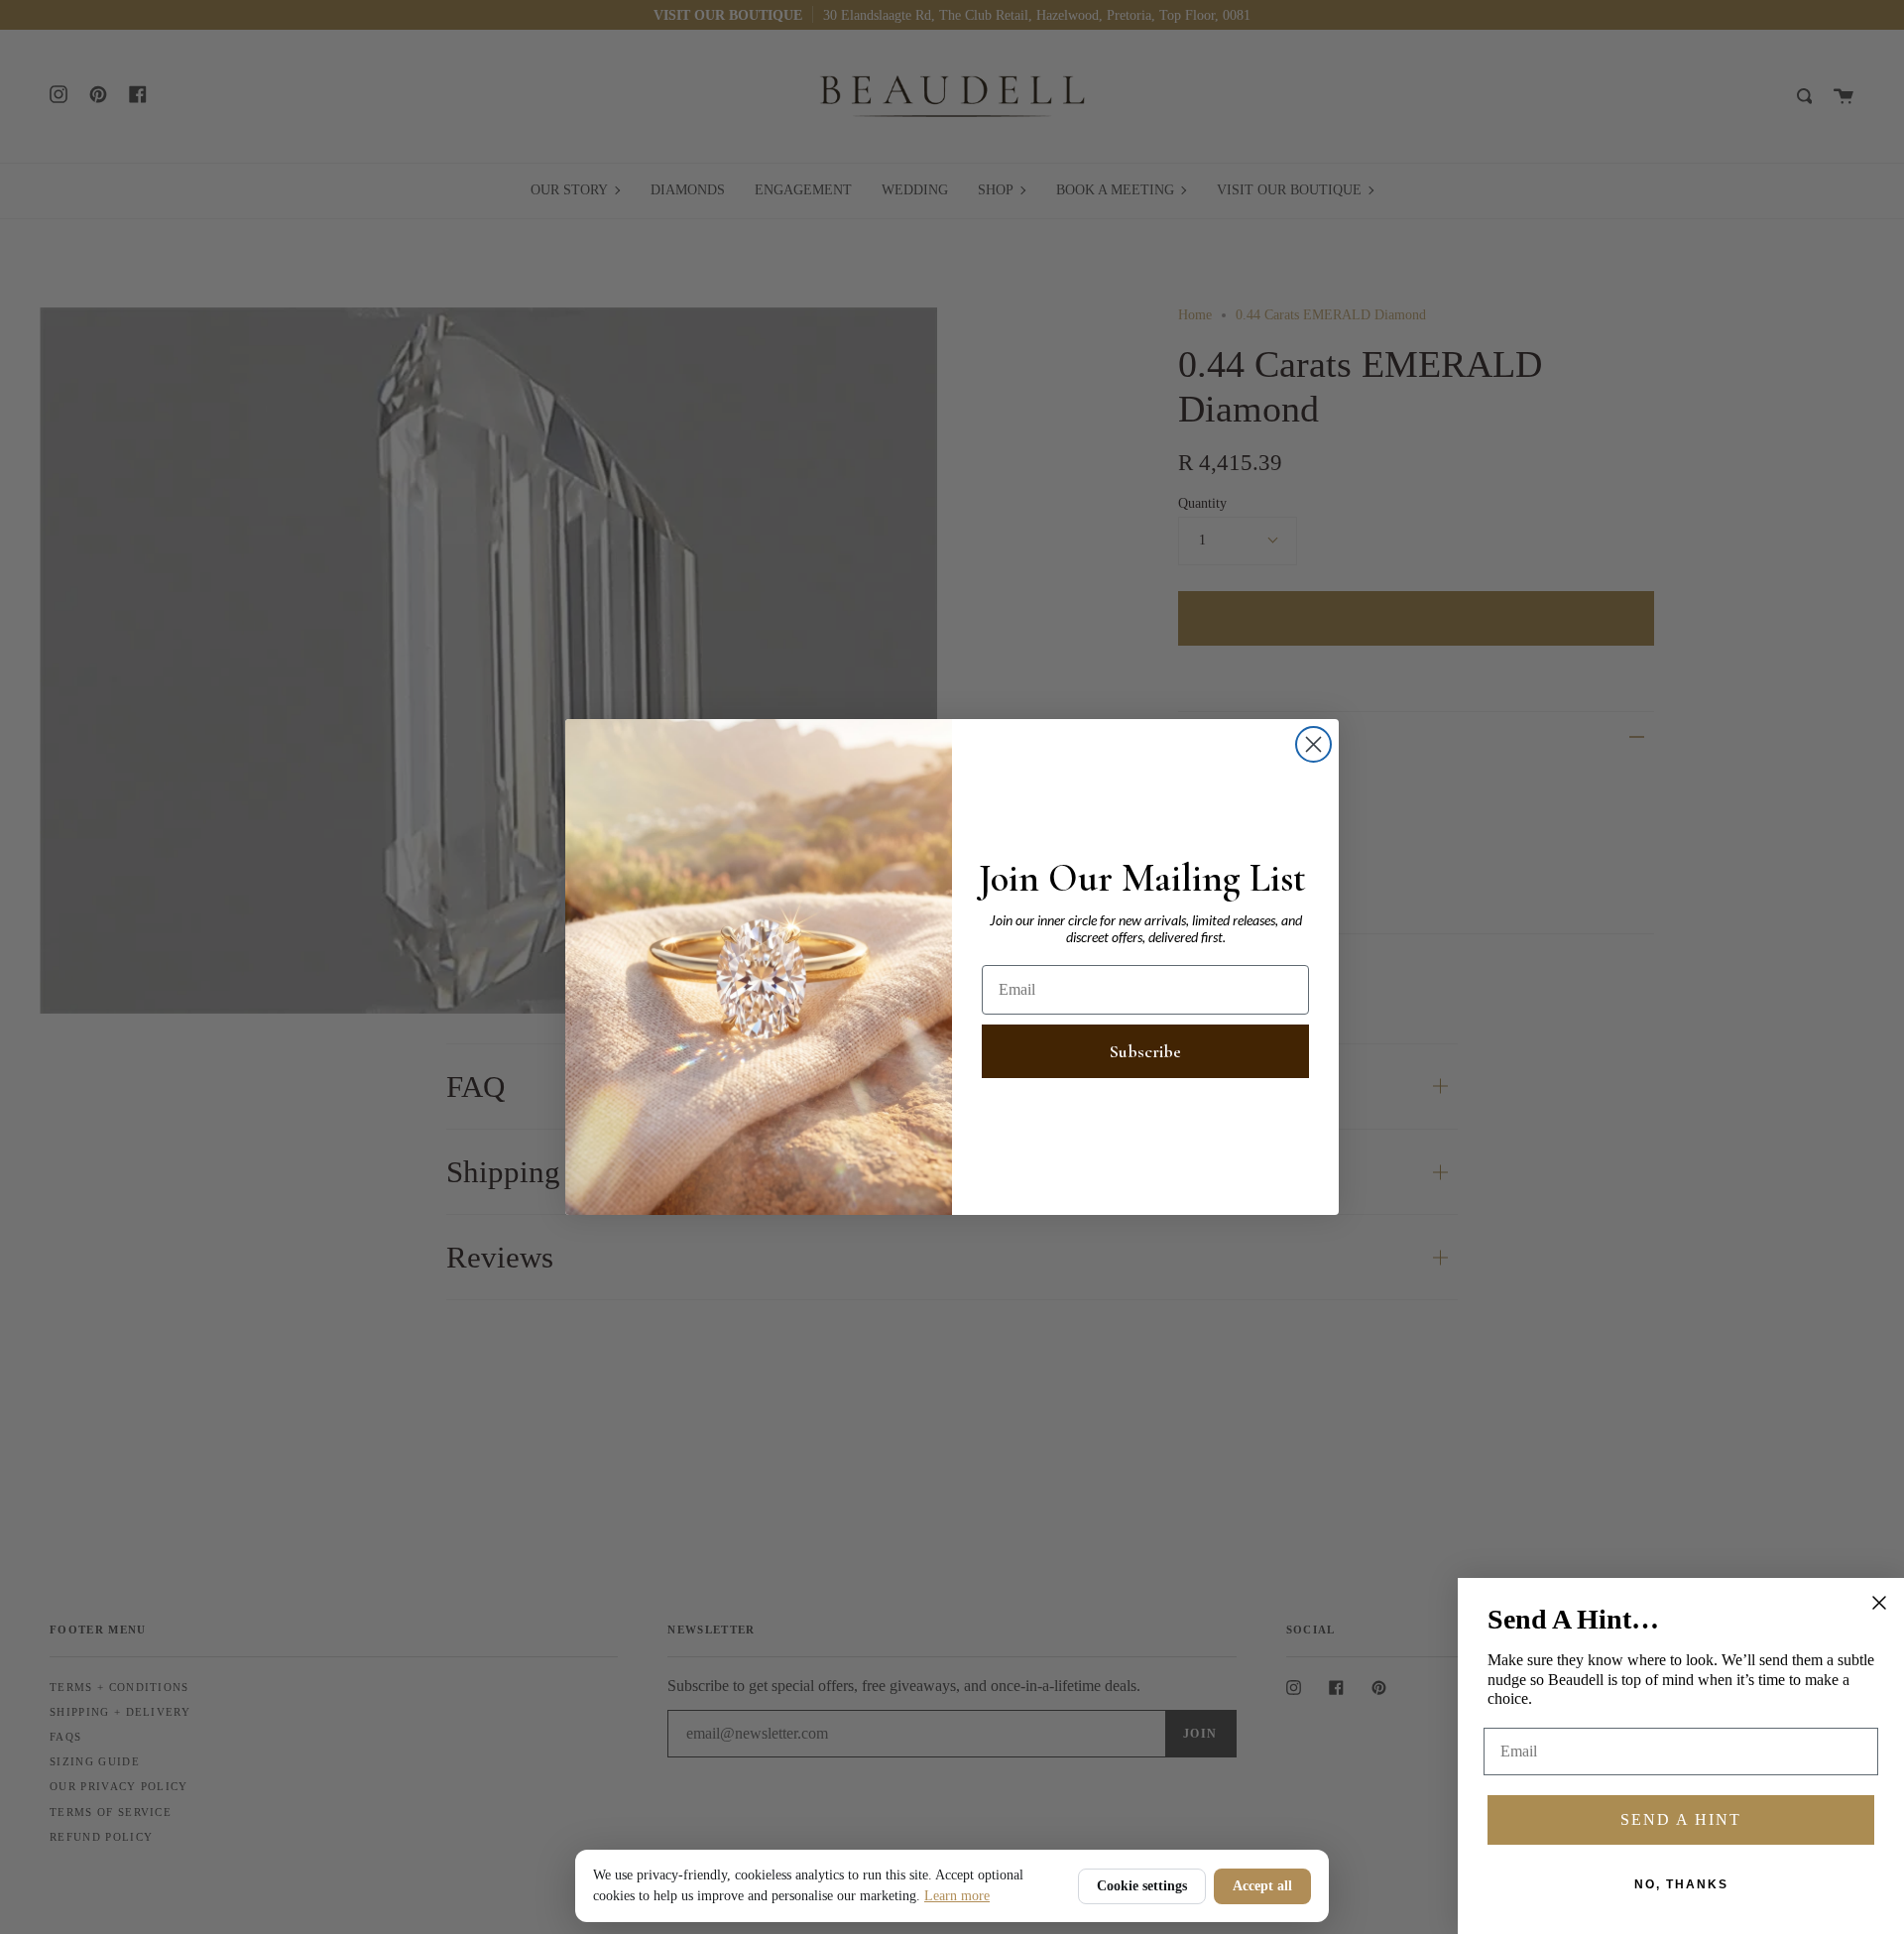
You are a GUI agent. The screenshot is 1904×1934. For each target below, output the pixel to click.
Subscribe (1145, 1051)
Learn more (957, 1896)
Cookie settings (1142, 1886)
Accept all (1262, 1886)
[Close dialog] (1313, 744)
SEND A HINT (1681, 1819)
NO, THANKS (1681, 1884)
